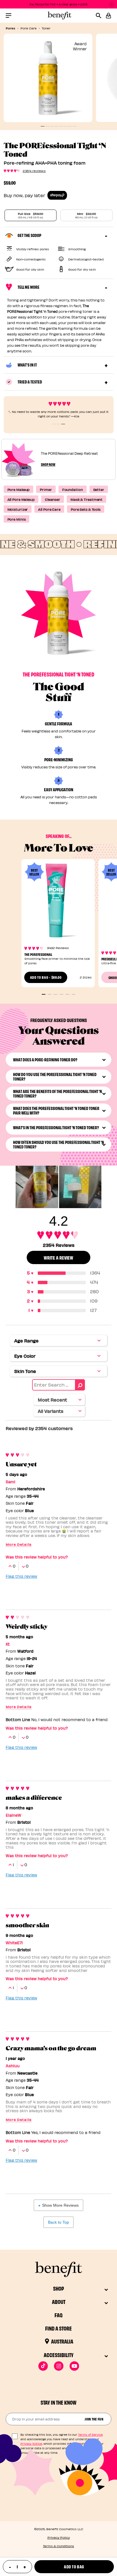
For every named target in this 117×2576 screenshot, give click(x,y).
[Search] (101, 16)
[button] (108, 16)
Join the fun (94, 2419)
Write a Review (58, 1257)
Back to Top (58, 2222)
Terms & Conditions (58, 2546)
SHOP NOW (48, 464)
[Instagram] (59, 2366)
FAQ (58, 2315)
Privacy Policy (59, 2537)
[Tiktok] (43, 2366)
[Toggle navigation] (9, 16)
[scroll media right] (106, 1187)
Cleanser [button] (53, 499)
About (59, 2302)
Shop (58, 2288)
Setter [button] (99, 489)
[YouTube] (74, 2366)
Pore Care (29, 28)
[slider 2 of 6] (50, 994)
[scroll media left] (11, 1187)
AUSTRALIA (62, 2341)
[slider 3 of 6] (56, 994)
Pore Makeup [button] (19, 489)
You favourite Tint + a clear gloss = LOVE (58, 4)
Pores (11, 28)
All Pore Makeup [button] (21, 499)
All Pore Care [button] (49, 509)
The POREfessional (38, 954)
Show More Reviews (60, 2205)
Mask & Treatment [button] (86, 499)
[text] (17, 2567)
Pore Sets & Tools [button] (86, 509)
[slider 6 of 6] (73, 994)
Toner (46, 28)
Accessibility (59, 2355)
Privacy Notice (31, 2444)
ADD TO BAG (46, 977)
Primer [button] (46, 489)
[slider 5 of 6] (67, 994)
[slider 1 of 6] (44, 994)
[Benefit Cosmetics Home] (58, 16)
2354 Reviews (34, 171)
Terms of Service (90, 2435)
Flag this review (21, 1576)
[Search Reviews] (80, 1385)
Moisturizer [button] (18, 509)
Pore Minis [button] (17, 519)
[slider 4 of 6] (61, 994)
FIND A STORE (58, 2328)
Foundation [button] (73, 489)
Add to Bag (74, 2567)
